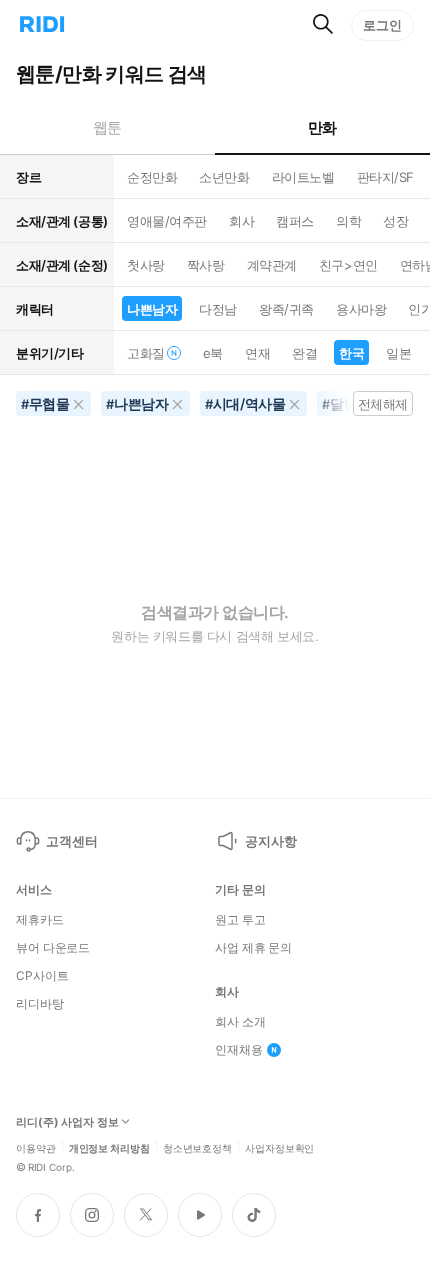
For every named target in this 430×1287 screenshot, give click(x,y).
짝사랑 (206, 265)
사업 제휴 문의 (253, 948)
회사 (241, 221)
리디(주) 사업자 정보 (67, 1122)
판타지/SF (385, 177)
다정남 (218, 309)
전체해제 (383, 404)
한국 (351, 353)
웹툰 (107, 127)
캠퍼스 (295, 221)
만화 (322, 127)
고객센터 (71, 841)
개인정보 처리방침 (109, 1147)
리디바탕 (40, 1004)
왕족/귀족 (286, 309)
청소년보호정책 (197, 1147)
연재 (257, 353)
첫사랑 (146, 265)
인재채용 (239, 1050)
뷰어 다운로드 (53, 948)
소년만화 (224, 177)
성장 (395, 221)
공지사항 (270, 841)
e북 (213, 353)
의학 (348, 221)
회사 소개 (240, 1022)
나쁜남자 (152, 309)
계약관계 (272, 265)
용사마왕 (361, 309)
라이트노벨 (303, 177)
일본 (398, 353)
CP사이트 (42, 976)
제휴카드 (40, 920)
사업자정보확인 (279, 1147)
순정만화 (152, 177)
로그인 (382, 25)
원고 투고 (240, 920)
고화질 (146, 353)
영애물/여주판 (167, 221)
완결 (304, 353)
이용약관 (36, 1147)
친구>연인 (348, 265)
